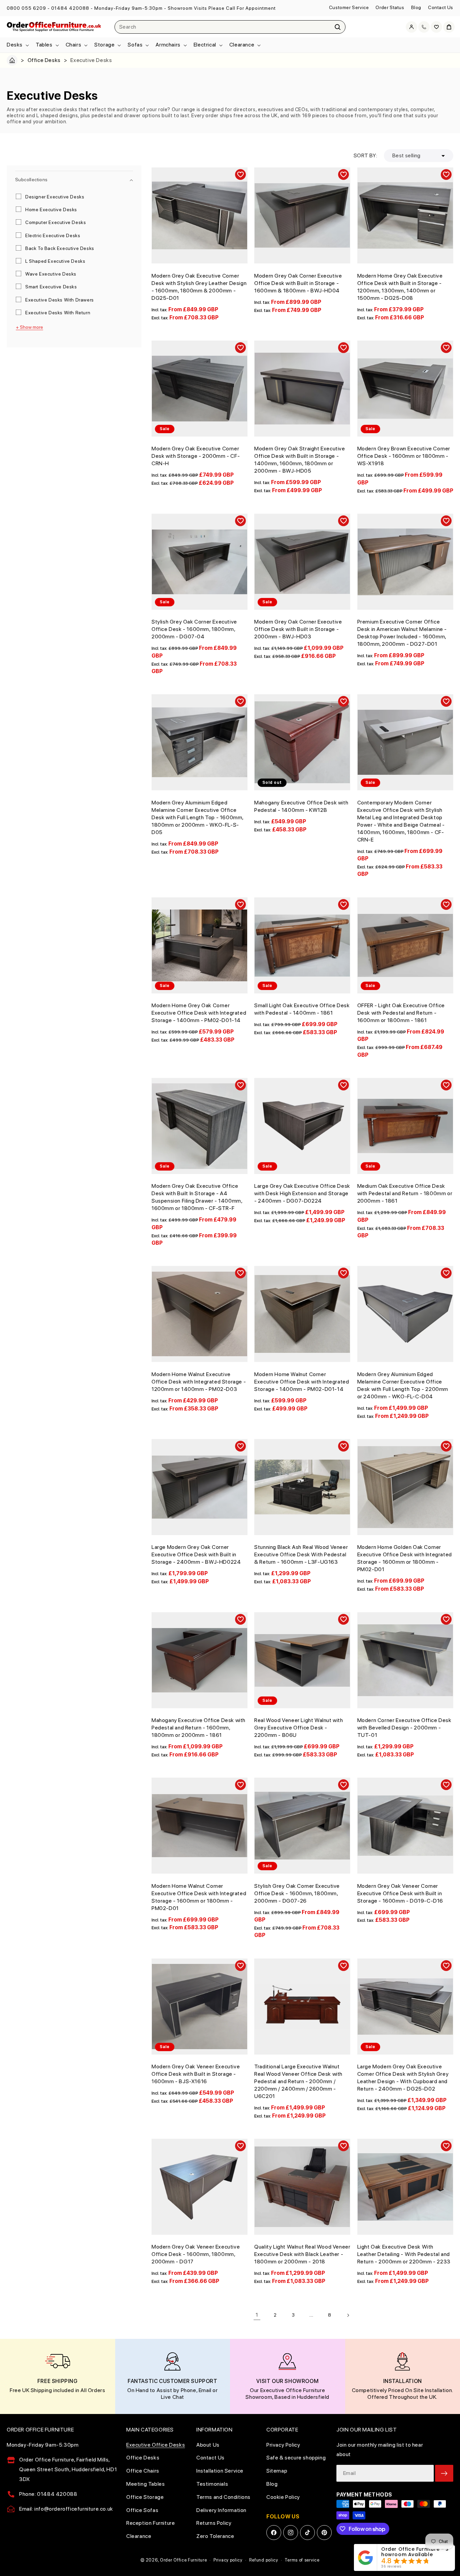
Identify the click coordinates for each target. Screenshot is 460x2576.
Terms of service (302, 2560)
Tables (44, 45)
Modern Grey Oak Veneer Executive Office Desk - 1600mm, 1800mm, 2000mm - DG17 (196, 2254)
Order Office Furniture (183, 2560)
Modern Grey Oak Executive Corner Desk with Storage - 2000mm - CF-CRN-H (196, 456)
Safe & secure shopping (296, 2458)
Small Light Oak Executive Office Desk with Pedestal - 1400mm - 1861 (302, 1009)
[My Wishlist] (436, 27)
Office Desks (44, 60)
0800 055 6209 (26, 8)
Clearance (242, 45)
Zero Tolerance (215, 2536)
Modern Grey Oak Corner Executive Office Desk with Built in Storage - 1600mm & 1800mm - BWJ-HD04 (298, 283)
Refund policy (264, 2560)
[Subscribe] (444, 2473)
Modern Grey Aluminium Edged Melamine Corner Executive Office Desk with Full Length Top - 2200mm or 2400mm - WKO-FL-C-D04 (403, 1385)
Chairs (74, 45)
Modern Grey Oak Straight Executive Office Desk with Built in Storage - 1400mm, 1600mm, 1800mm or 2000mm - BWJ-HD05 (300, 460)
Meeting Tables (145, 2484)
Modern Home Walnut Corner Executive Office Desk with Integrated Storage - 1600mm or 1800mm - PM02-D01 (199, 1897)
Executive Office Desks (156, 2445)
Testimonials (212, 2484)
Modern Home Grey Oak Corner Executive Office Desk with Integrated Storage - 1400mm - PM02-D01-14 (199, 1013)
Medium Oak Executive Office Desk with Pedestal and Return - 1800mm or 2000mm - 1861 (405, 1193)
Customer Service (349, 7)
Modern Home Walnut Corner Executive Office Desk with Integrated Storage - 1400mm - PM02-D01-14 (302, 1382)
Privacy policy (228, 2560)
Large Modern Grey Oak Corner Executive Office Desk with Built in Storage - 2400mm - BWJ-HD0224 (196, 1554)
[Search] (338, 27)
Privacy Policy (283, 2445)
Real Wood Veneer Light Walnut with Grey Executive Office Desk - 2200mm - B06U (299, 1728)
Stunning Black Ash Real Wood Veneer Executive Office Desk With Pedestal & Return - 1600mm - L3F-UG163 (301, 1554)
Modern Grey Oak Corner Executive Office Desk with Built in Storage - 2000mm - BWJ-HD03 (298, 629)
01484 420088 (70, 8)
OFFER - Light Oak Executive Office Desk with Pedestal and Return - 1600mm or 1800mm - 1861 (401, 1013)
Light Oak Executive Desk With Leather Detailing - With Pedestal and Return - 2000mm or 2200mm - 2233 (404, 2254)
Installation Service (220, 2471)
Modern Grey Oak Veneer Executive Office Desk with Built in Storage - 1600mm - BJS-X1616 (196, 2074)
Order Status (390, 7)
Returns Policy (214, 2523)
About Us (208, 2445)
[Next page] (348, 2315)
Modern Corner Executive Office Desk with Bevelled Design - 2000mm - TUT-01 (404, 1728)
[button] (17, 45)
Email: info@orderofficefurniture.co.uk (66, 2509)
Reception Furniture (151, 2523)
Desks (15, 45)
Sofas (135, 45)
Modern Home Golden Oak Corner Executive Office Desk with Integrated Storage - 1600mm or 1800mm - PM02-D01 (405, 1558)
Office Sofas (142, 2510)
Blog (416, 7)
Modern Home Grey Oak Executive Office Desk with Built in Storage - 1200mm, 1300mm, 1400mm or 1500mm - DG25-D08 (400, 287)
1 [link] (257, 2315)
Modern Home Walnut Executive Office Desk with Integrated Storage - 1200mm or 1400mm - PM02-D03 (199, 1382)
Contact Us (441, 7)
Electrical (205, 45)
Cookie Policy (283, 2497)
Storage (104, 45)
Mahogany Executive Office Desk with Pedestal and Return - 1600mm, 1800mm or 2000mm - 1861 (199, 1728)
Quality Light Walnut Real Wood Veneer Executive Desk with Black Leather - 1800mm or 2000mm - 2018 (302, 2254)
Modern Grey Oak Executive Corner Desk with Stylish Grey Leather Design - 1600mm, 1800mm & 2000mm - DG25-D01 (199, 287)
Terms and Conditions (223, 2497)
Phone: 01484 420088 (48, 2494)
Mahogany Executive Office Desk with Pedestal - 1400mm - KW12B (301, 806)
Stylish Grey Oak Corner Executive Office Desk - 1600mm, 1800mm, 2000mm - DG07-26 (297, 1893)
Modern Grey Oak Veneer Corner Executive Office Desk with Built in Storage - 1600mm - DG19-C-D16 (400, 1893)
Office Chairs (143, 2471)
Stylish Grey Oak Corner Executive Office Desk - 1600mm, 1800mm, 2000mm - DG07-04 (194, 629)
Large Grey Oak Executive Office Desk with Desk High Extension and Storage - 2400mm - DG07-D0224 (302, 1193)
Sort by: (365, 155)
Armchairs (168, 45)
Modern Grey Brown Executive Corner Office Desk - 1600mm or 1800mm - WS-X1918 (404, 456)
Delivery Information (221, 2510)
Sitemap (277, 2471)
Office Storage (145, 2497)
